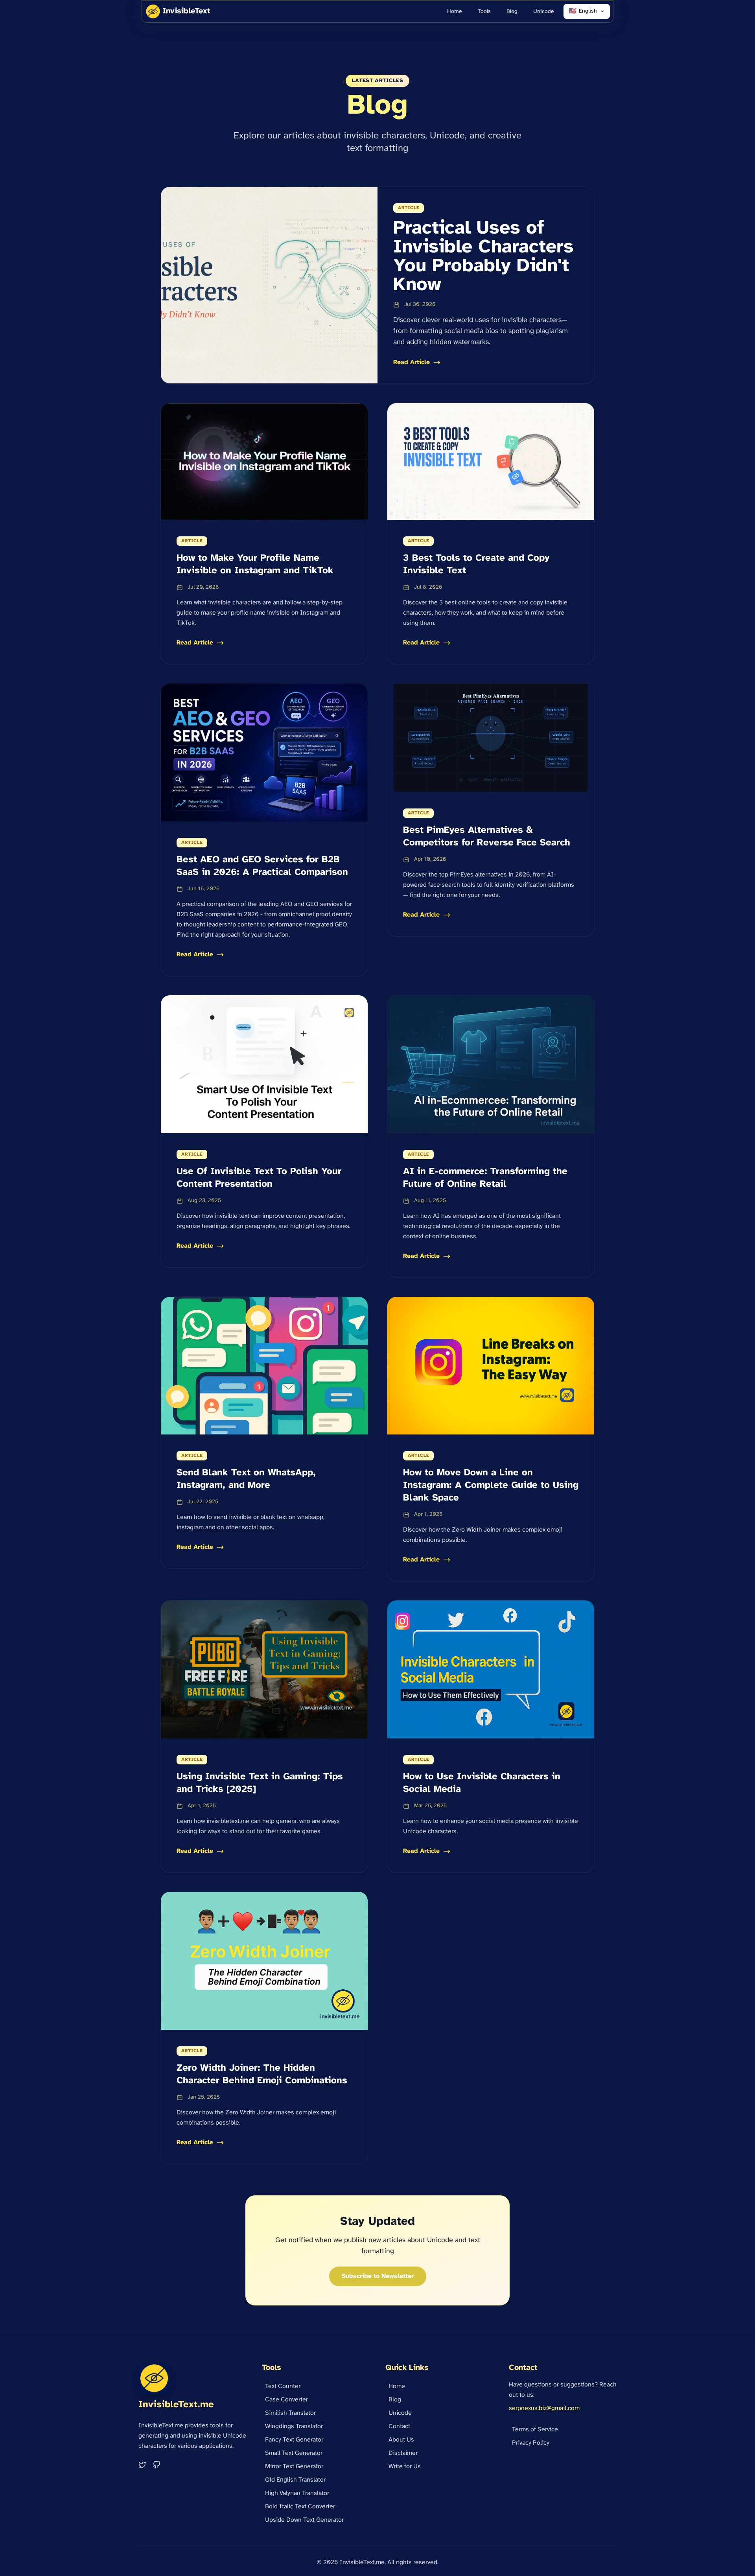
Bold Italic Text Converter (300, 2507)
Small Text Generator (294, 2453)
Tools (484, 12)
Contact (399, 2426)
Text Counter (283, 2386)
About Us (401, 2440)
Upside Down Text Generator (304, 2520)
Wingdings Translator (294, 2426)
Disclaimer (403, 2453)
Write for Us (405, 2466)
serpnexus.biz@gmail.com (544, 2408)
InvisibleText (186, 11)
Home (455, 12)
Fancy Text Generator (294, 2440)
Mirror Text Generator (294, 2466)
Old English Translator (295, 2480)
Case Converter (286, 2400)
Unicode (544, 12)
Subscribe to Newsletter (378, 2276)
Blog (512, 12)
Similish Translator (290, 2413)
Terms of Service (535, 2430)
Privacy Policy (531, 2443)
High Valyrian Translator (297, 2493)
